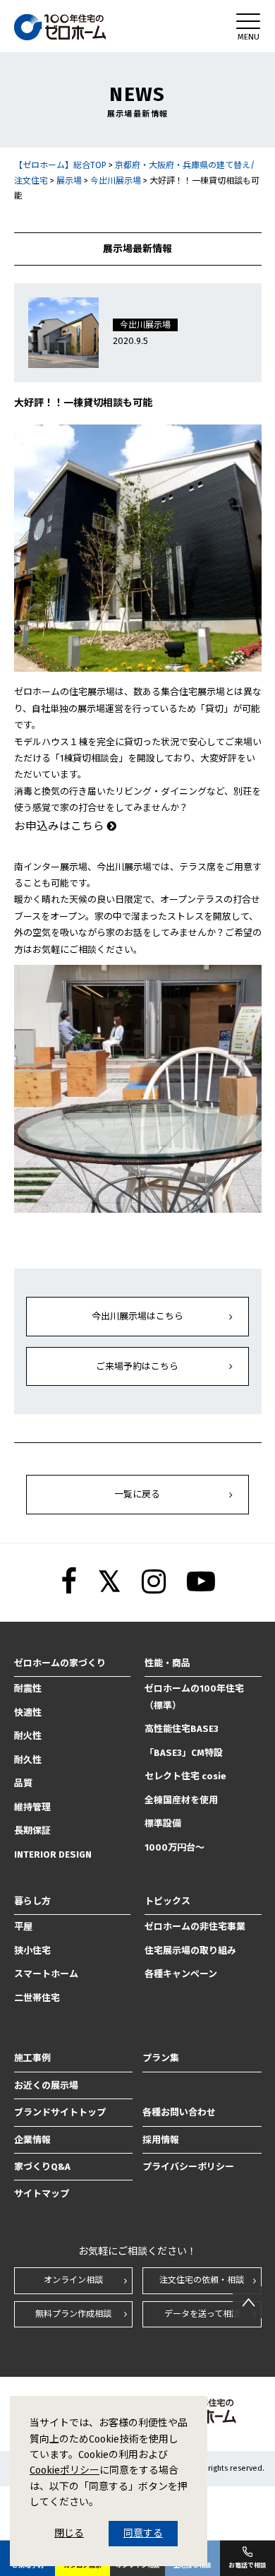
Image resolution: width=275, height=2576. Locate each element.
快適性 (28, 1713)
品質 (23, 1783)
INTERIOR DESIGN (53, 1854)
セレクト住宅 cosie (185, 1776)
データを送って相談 (202, 2314)
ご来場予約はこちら (137, 1366)
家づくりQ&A (42, 2167)
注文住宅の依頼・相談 (202, 2280)
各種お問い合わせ (179, 2112)
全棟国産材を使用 (181, 1800)
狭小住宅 (32, 1951)
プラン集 (161, 2058)
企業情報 (32, 2140)
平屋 (23, 1927)
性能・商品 (167, 1663)
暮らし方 (32, 1901)
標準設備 (163, 1823)
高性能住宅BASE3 (182, 1729)
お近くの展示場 (46, 2085)
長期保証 (32, 1830)
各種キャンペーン (181, 1974)
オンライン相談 (73, 2280)
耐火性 (28, 1736)
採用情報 (161, 2140)
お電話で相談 (248, 2565)
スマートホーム (46, 1974)
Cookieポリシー (65, 2470)
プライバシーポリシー (188, 2167)
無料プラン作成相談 (73, 2314)
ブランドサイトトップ (60, 2112)
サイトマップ (42, 2194)
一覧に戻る (137, 1494)
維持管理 (32, 1807)
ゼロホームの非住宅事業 (195, 1927)
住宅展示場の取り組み (190, 1951)
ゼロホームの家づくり (60, 1663)
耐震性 (28, 1688)
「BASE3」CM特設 (184, 1753)
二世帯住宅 (37, 1998)
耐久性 (28, 1760)
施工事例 (32, 2058)
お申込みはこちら (61, 826)
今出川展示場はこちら (137, 1316)
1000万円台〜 (175, 1847)
